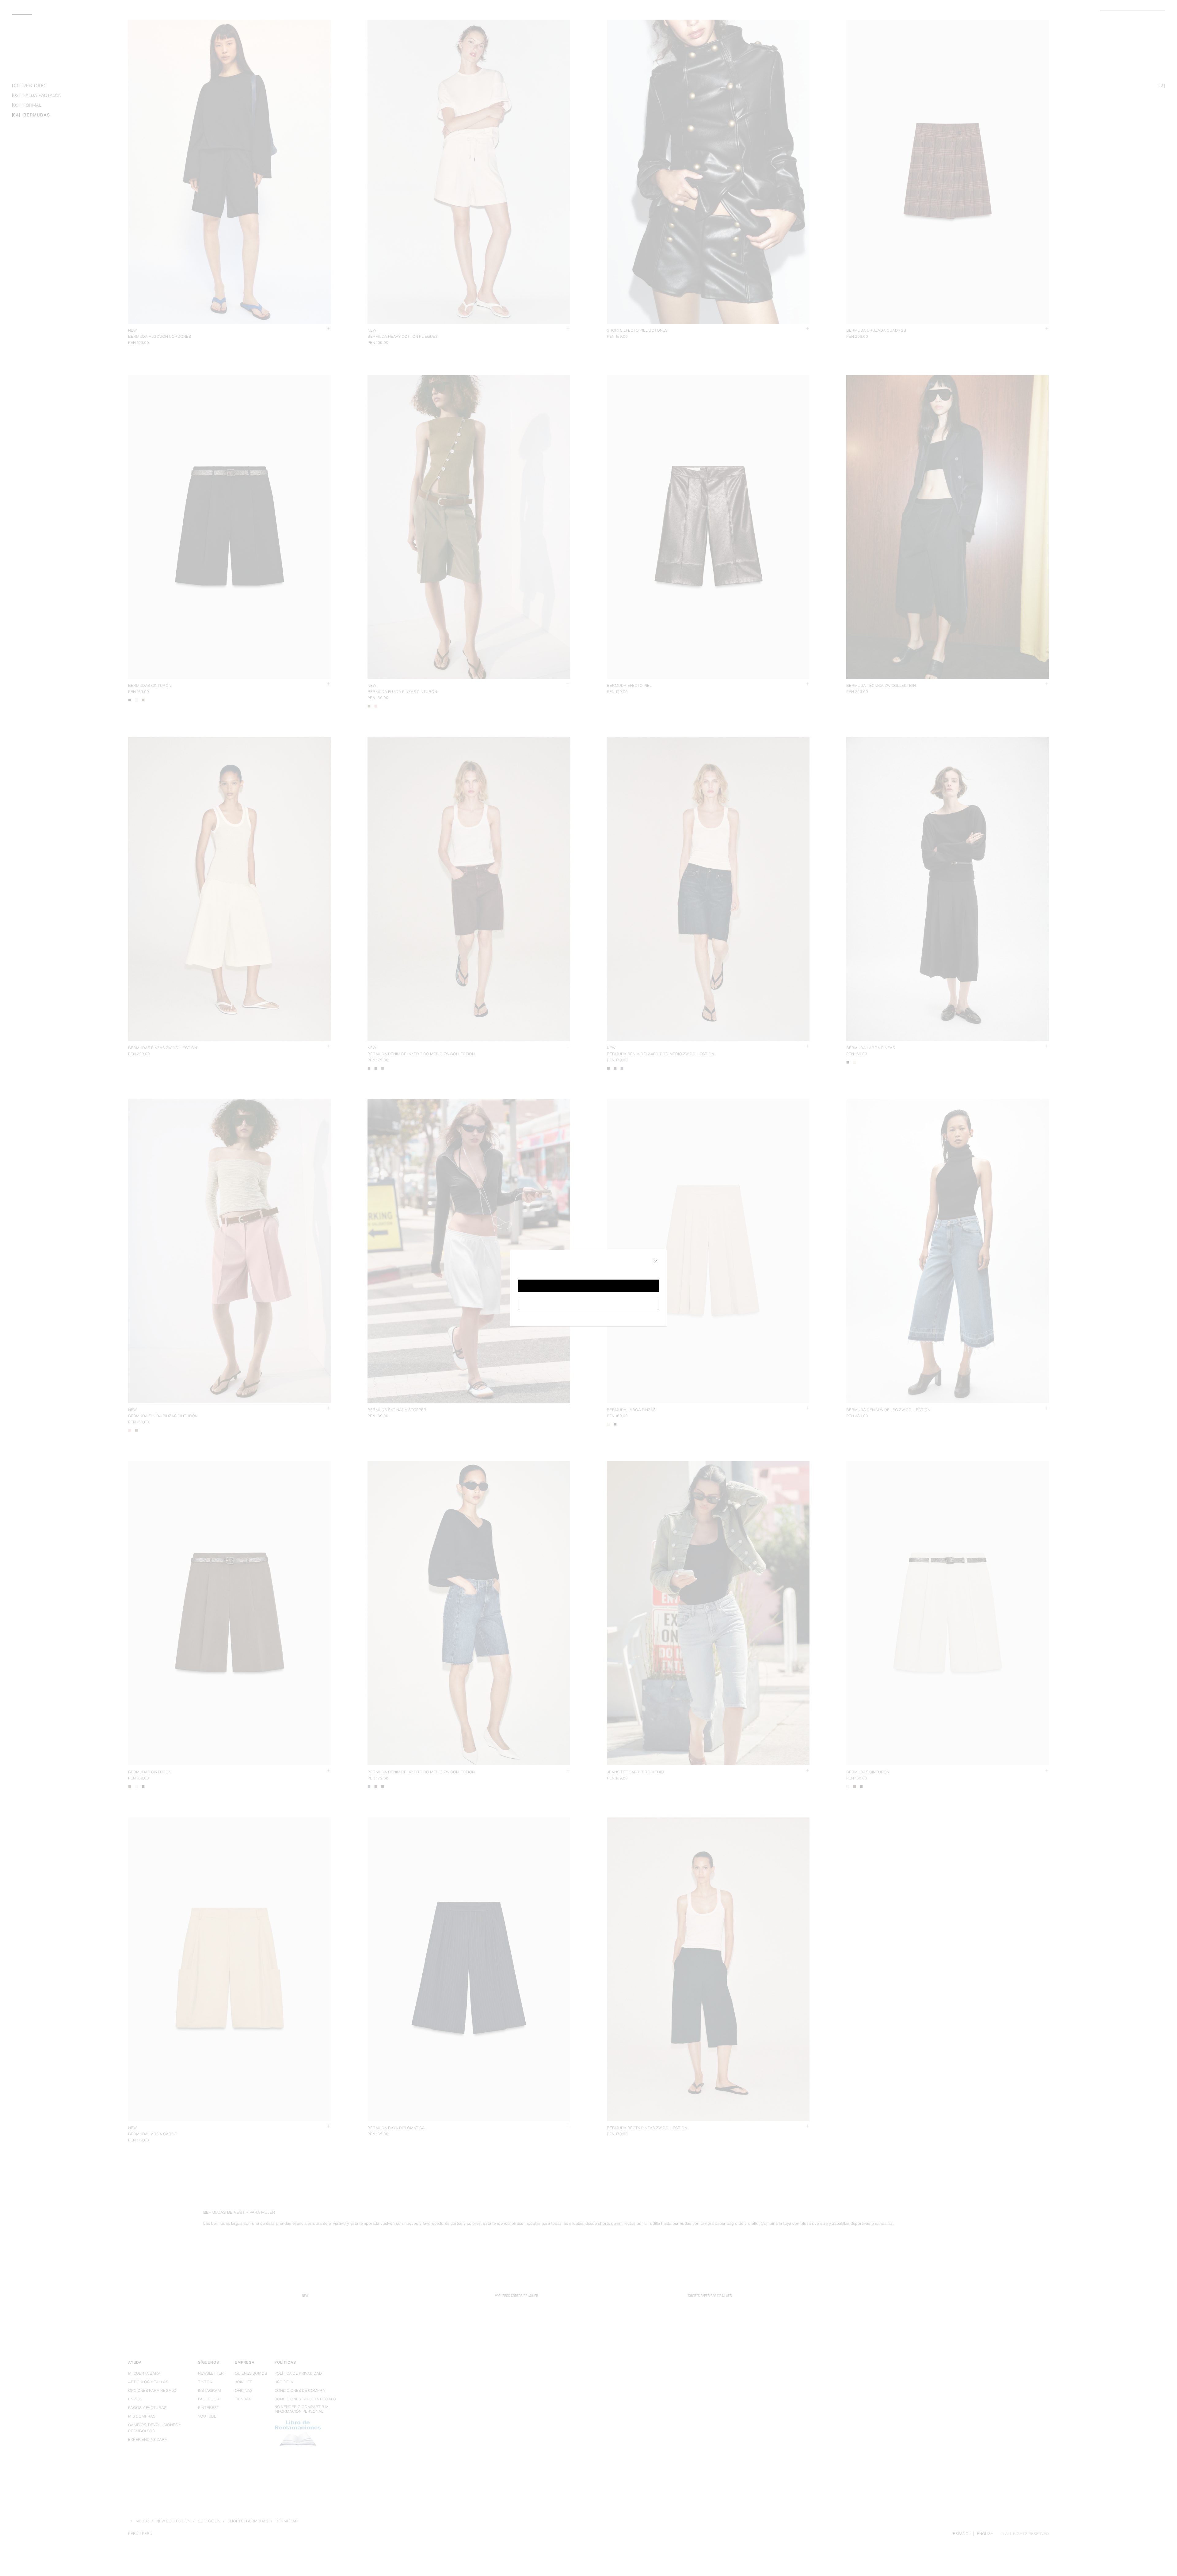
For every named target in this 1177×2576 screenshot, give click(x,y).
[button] (588, 1286)
